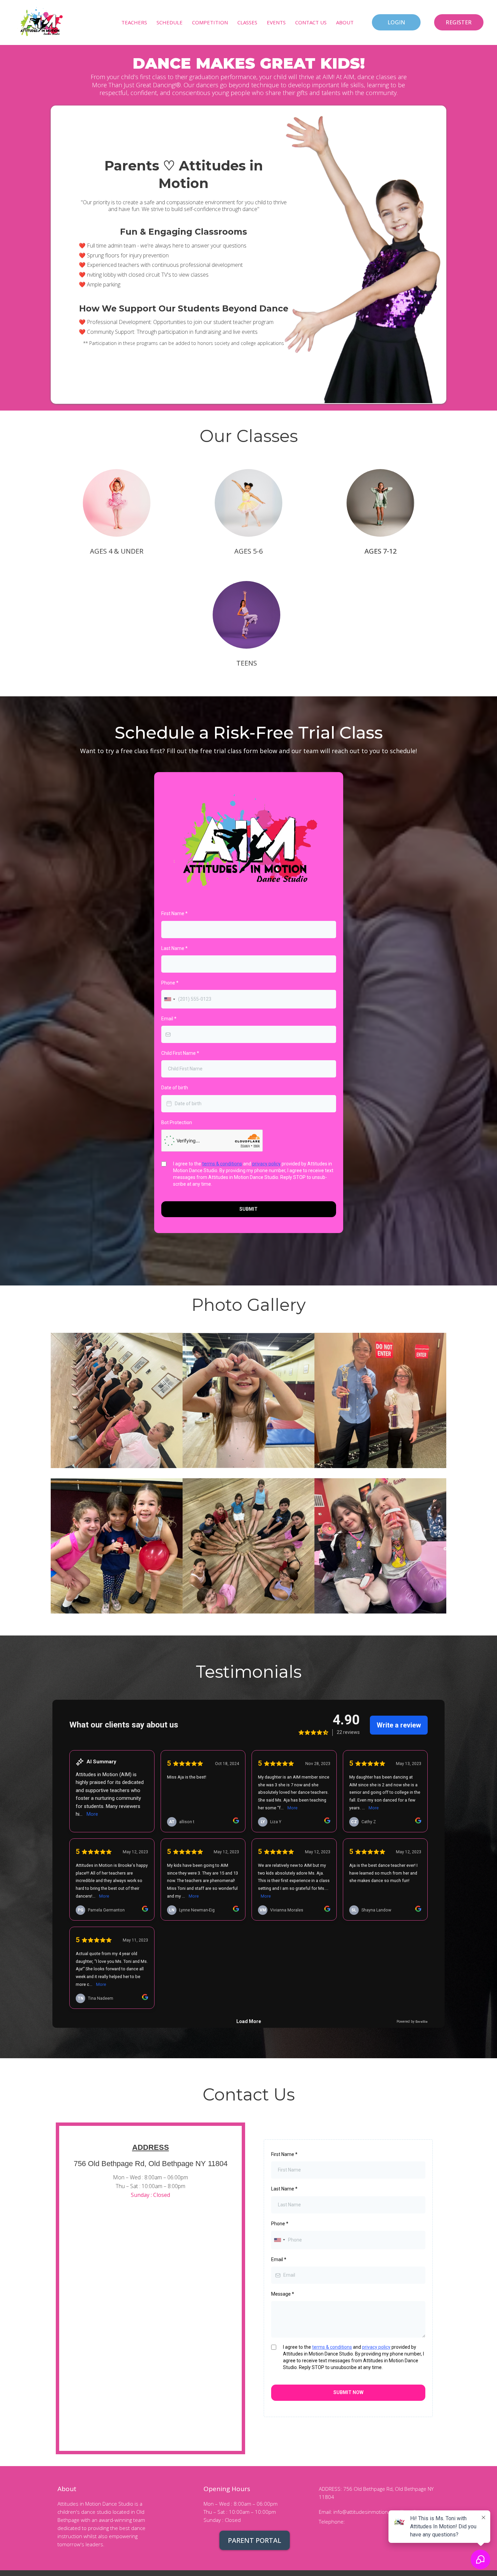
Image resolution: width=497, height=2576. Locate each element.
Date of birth (175, 1088)
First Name (174, 913)
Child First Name (180, 1053)
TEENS (247, 663)
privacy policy (266, 1164)
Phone (170, 983)
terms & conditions (222, 1164)
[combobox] (169, 999)
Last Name (174, 948)
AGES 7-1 (379, 551)
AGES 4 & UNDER (117, 551)
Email (169, 1019)
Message (283, 2294)
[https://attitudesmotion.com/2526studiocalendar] (41, 22)
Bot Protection (177, 1122)
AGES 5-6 (249, 551)
